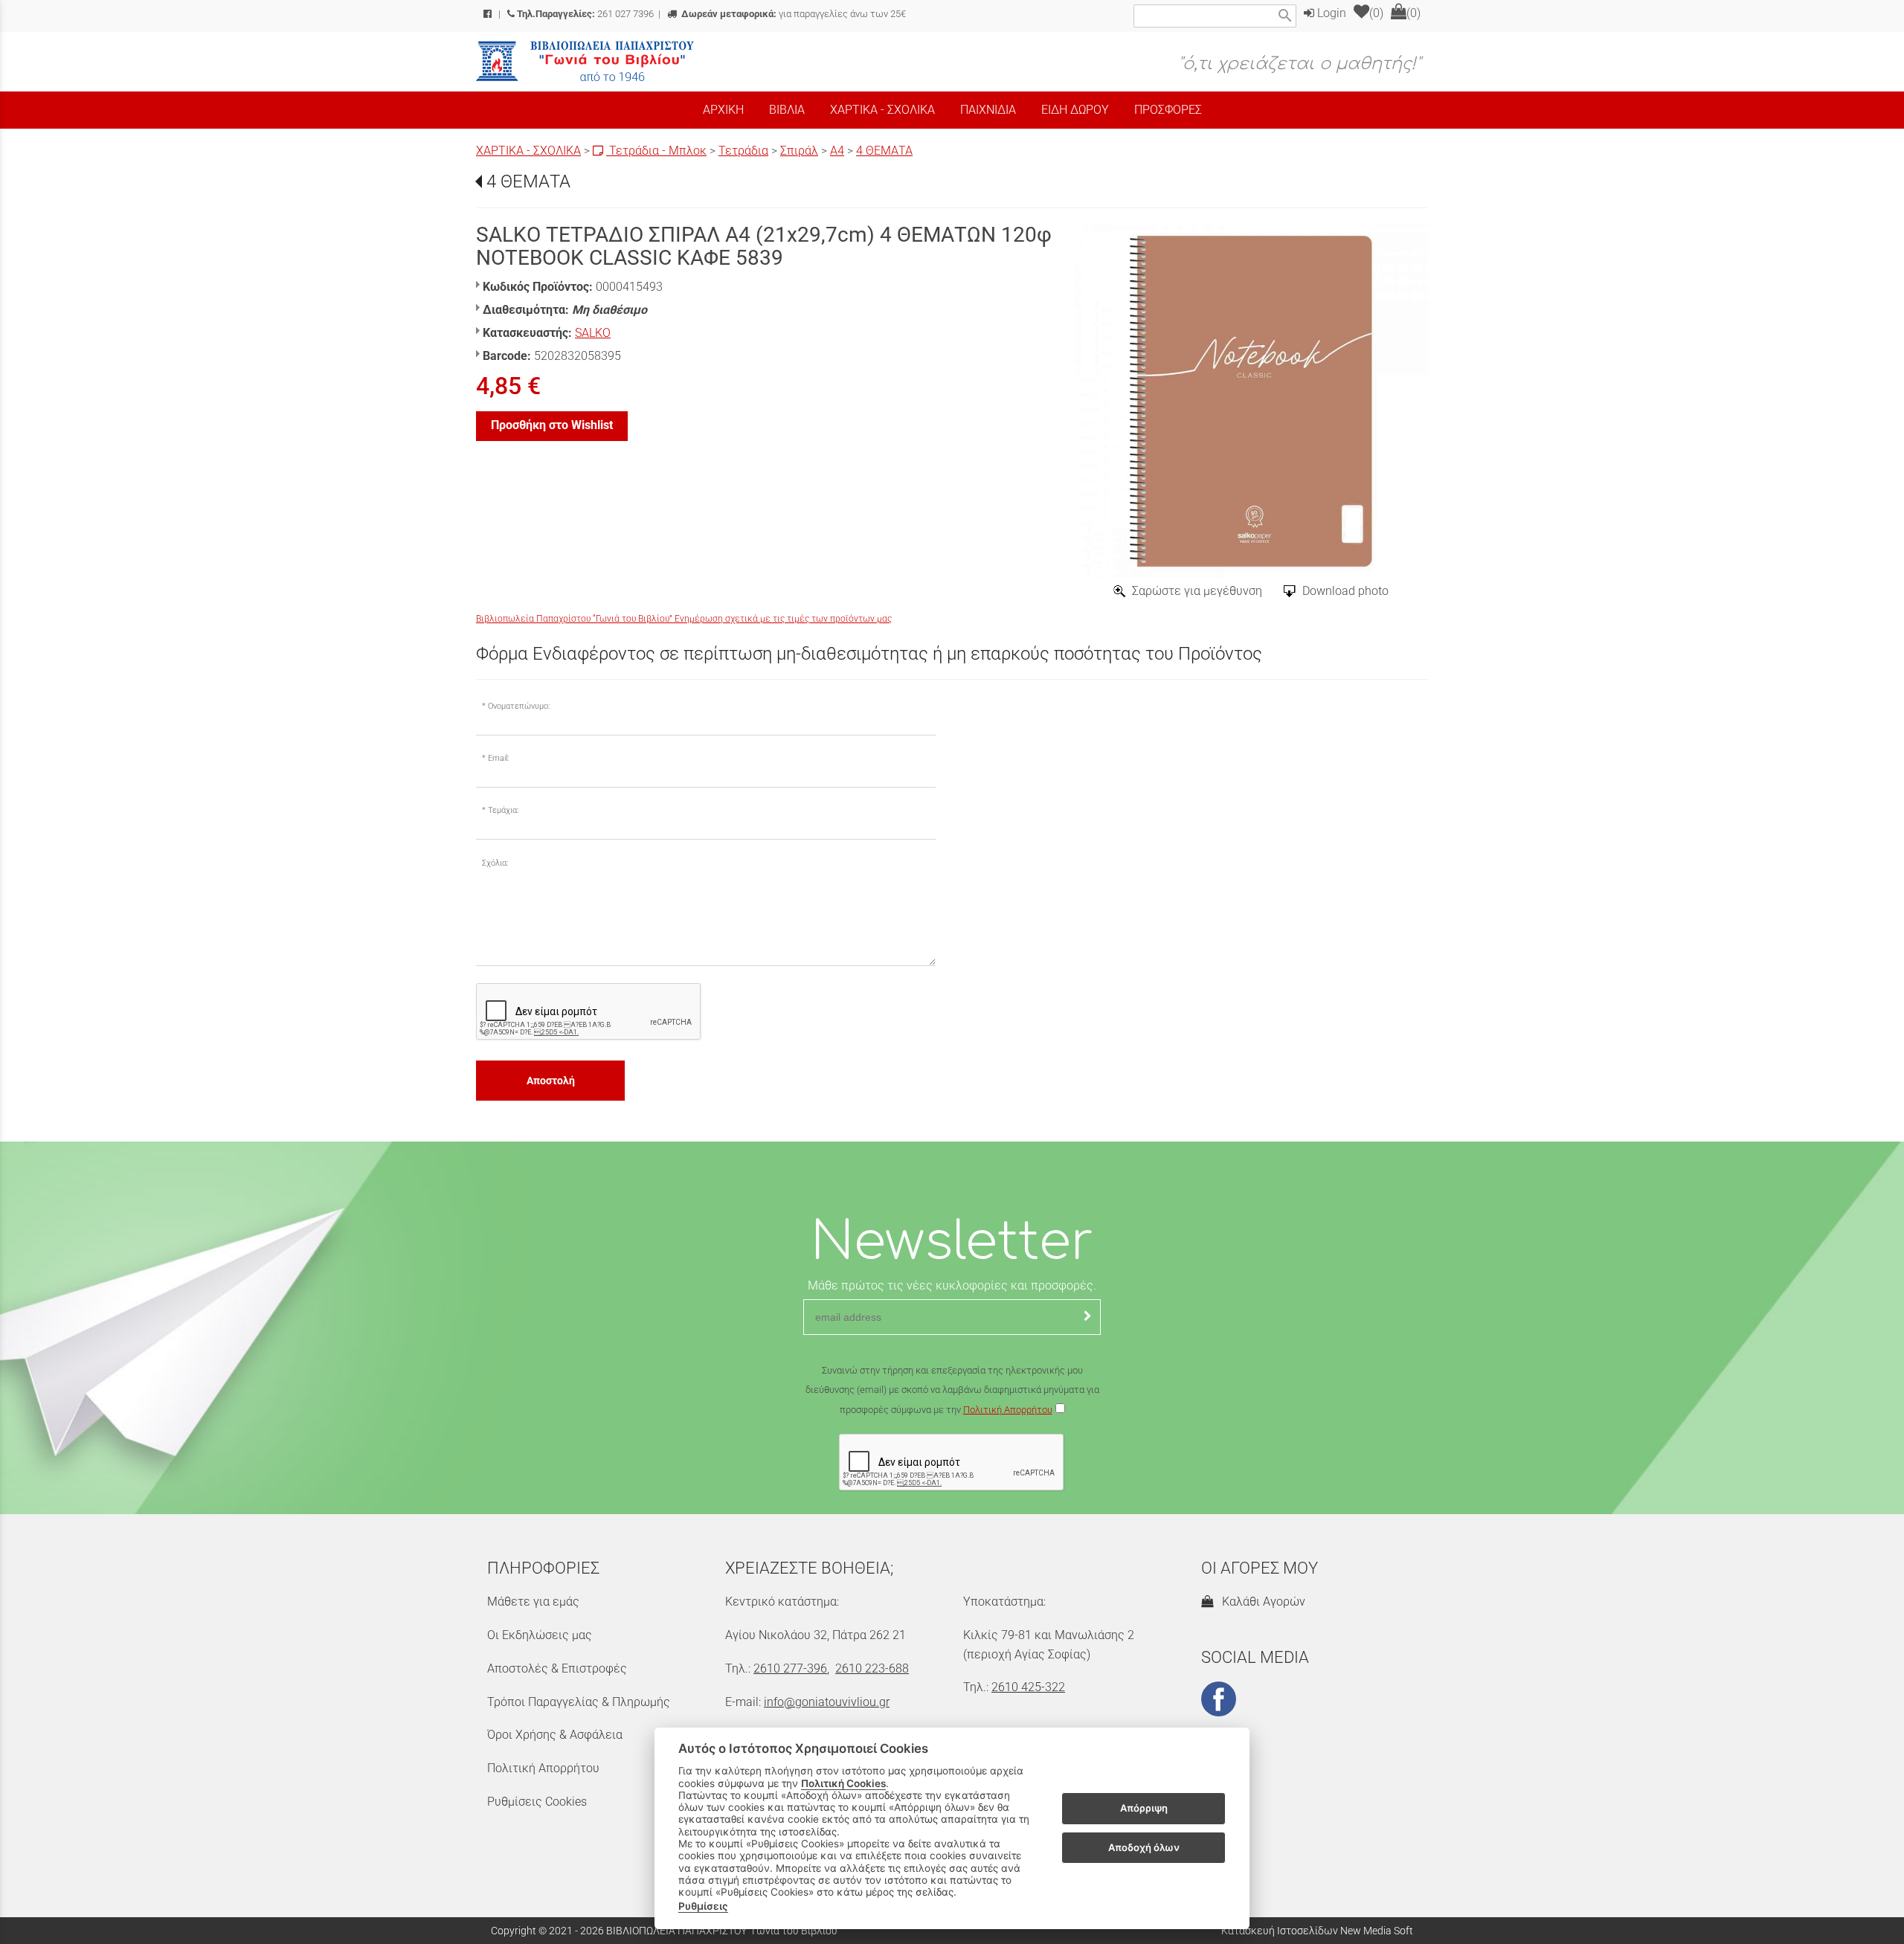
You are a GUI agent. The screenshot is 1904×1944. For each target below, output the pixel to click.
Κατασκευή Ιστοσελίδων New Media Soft (1317, 1931)
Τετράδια (743, 151)
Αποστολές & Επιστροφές (557, 1668)
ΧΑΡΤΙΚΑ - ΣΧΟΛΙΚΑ (528, 151)
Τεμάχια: (503, 810)
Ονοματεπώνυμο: (519, 706)
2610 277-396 (790, 1668)
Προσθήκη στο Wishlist (552, 425)
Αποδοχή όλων (1144, 1847)
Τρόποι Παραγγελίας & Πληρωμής (579, 1702)
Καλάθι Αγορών (1261, 1602)
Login (1330, 13)
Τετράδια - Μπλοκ (656, 151)
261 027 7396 (585, 14)
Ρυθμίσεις (703, 1906)
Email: (498, 758)
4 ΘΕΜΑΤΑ (884, 151)
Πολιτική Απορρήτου (1008, 1410)
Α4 (837, 151)
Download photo (1345, 591)
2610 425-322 (1028, 1687)
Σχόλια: (495, 863)
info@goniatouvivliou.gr (827, 1702)
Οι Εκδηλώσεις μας (540, 1635)
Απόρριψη (1144, 1809)
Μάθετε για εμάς (533, 1602)
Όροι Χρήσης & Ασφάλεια (555, 1735)
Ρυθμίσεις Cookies (537, 1802)
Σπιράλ (799, 151)
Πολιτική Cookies (843, 1783)
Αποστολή (551, 1081)
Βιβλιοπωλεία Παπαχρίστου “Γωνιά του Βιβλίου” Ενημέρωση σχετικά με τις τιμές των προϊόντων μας (684, 619)
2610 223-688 (872, 1668)
